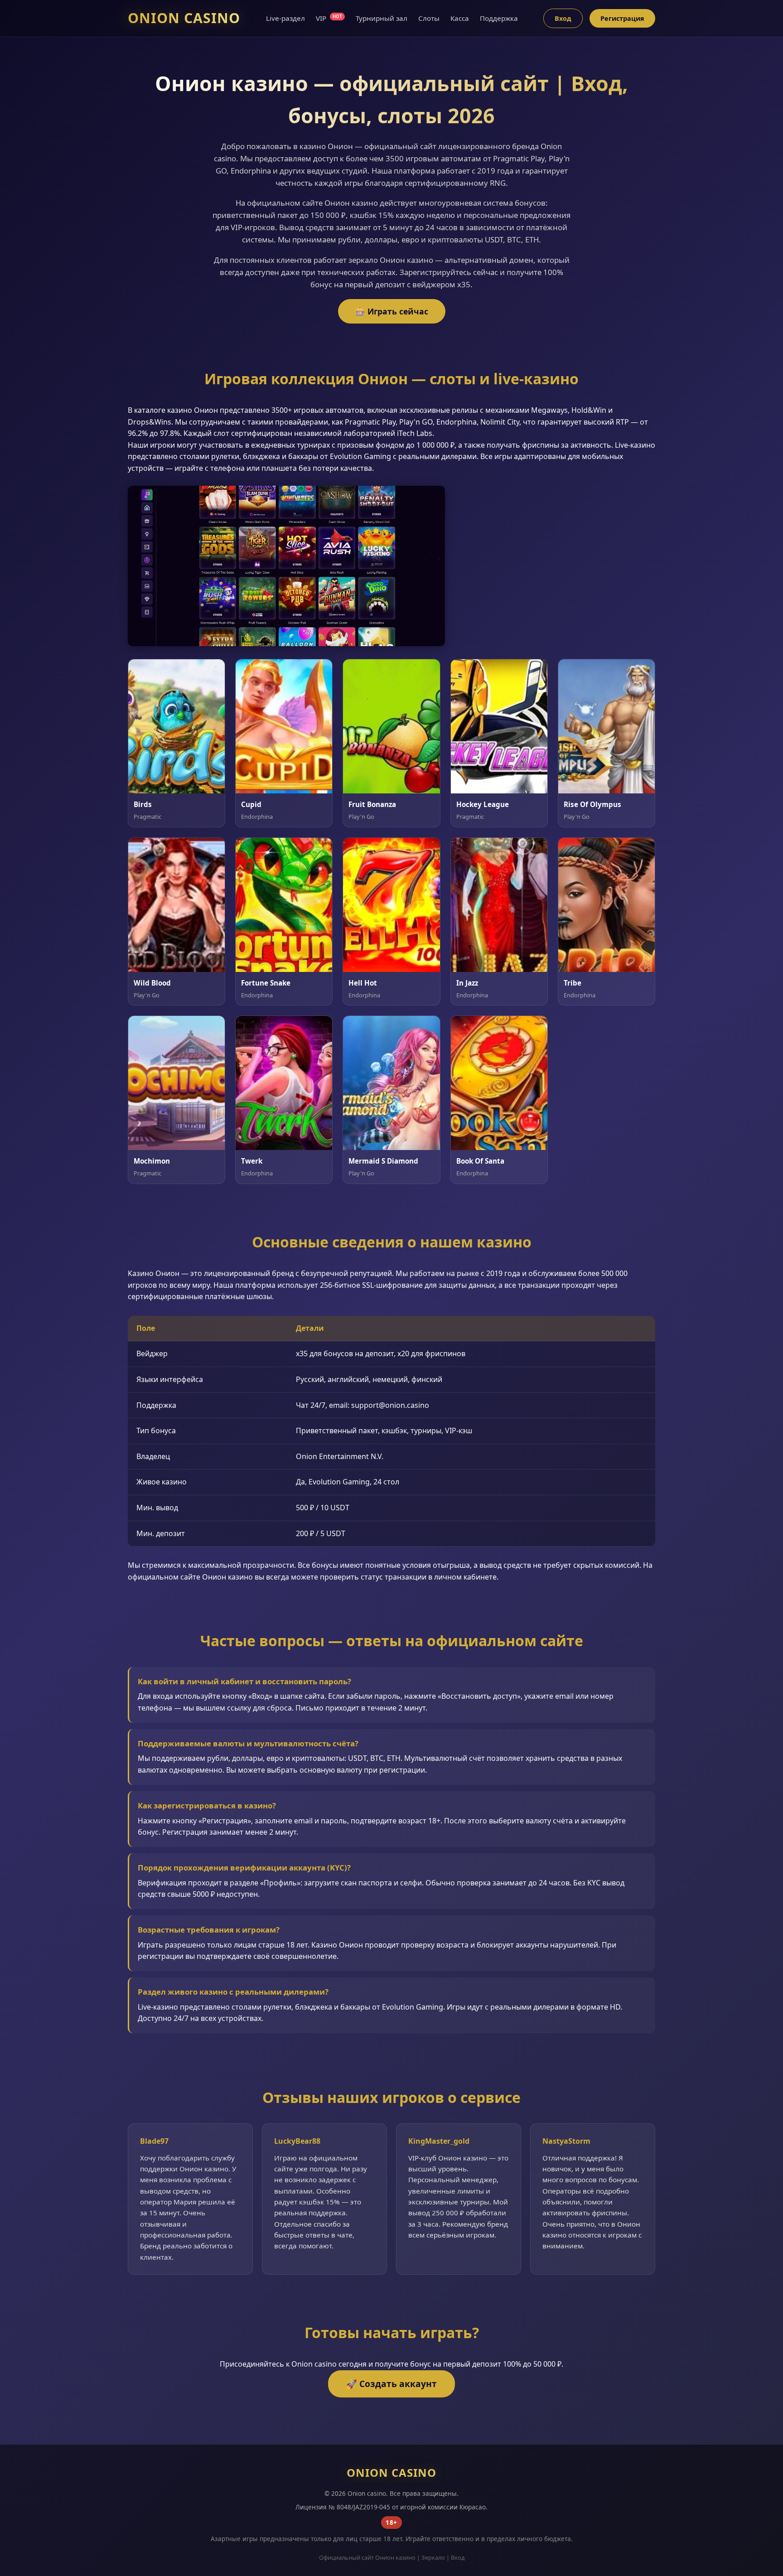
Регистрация (622, 18)
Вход (563, 18)
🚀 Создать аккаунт (391, 2384)
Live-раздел (285, 18)
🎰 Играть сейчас (392, 311)
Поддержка (499, 18)
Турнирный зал (382, 18)
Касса (460, 18)
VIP (329, 18)
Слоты (429, 18)
